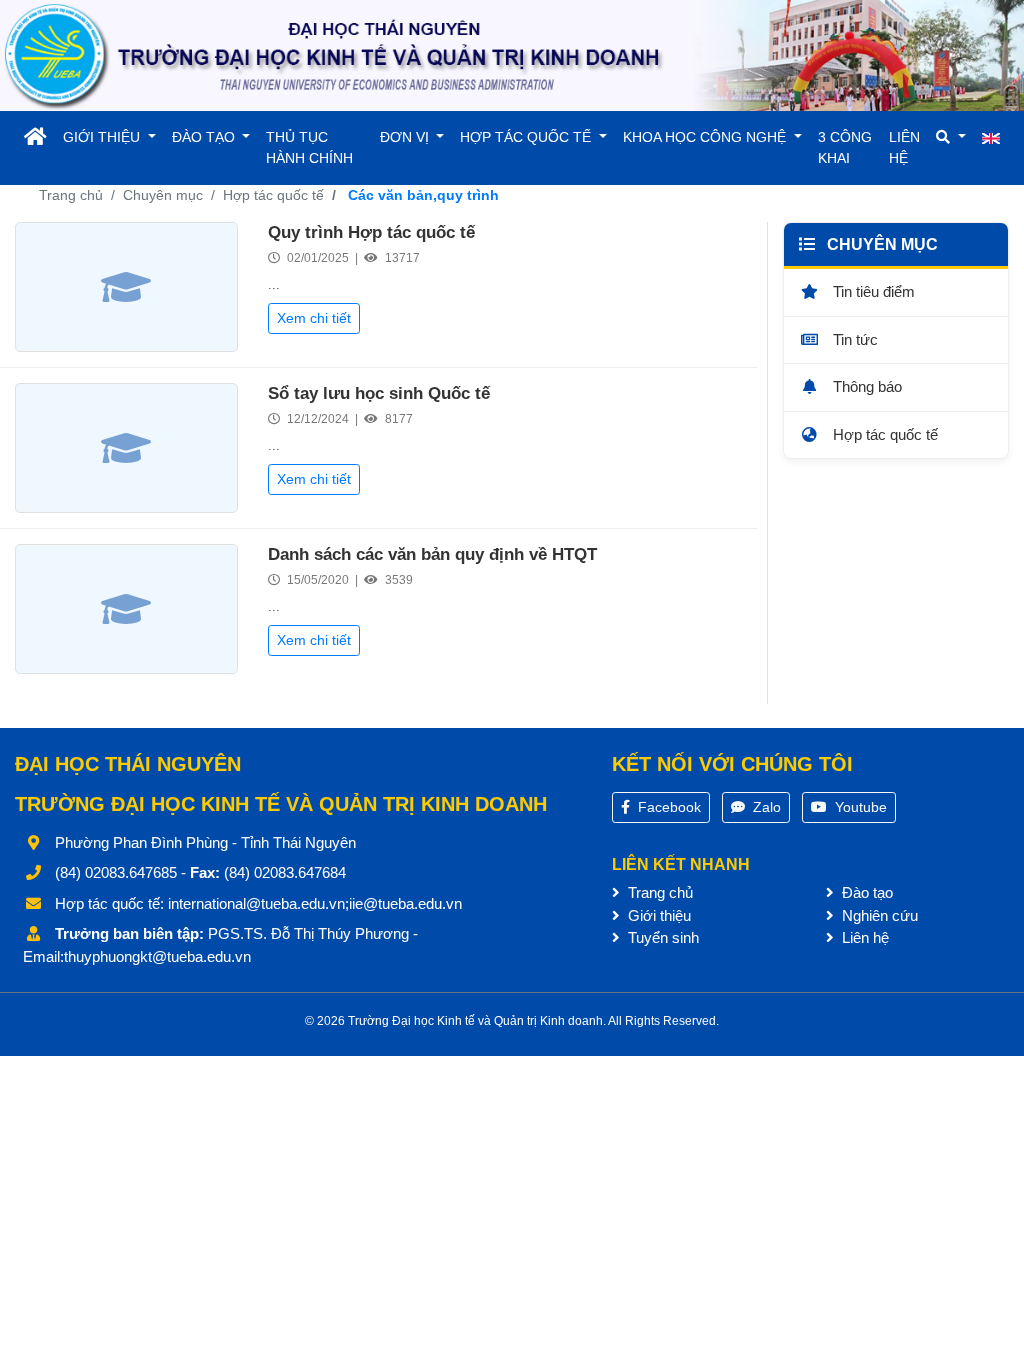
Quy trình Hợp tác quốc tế (371, 232)
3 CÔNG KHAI (845, 147)
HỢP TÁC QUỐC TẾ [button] (527, 137)
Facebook (667, 807)
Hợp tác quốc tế (273, 195)
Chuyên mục (163, 195)
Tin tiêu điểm (872, 291)
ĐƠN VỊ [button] (406, 137)
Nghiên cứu (878, 915)
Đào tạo (865, 892)
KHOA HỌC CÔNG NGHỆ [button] (706, 137)
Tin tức (853, 339)
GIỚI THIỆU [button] (103, 137)
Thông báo (865, 386)
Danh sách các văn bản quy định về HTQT (432, 554)
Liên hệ (863, 937)
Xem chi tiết (314, 318)
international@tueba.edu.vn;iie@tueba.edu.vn (315, 903)
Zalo (765, 807)
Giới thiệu (657, 915)
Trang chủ (71, 195)
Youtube (859, 807)
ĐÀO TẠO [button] (205, 137)
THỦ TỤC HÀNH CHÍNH (309, 147)
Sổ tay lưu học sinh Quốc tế (379, 393)
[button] (951, 137)
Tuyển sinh (661, 937)
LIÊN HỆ (904, 147)
